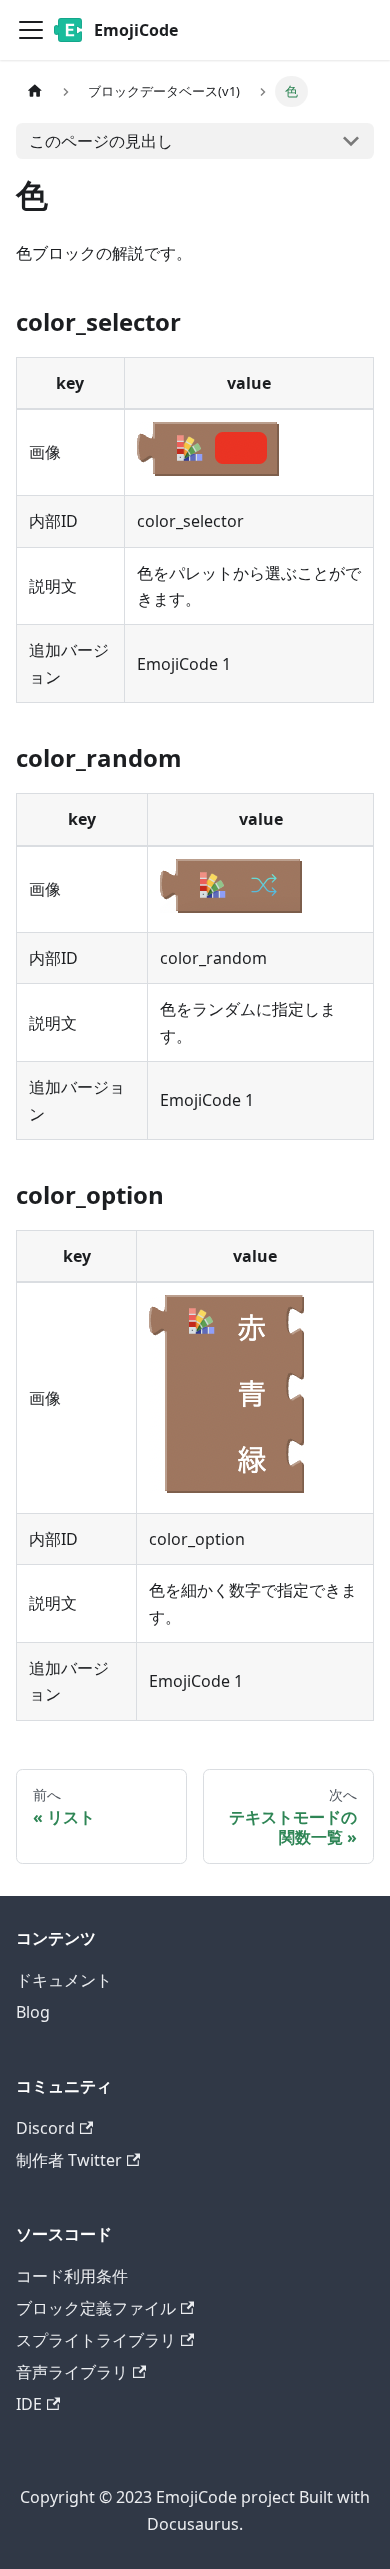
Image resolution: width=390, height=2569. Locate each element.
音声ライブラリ (72, 2372)
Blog (33, 2012)
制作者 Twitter (69, 2160)
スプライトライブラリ (96, 2340)
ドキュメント (64, 1980)
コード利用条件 (72, 2276)
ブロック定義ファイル (96, 2308)
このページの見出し (101, 141)
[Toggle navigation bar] (31, 30)
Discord (45, 2128)
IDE (29, 2404)
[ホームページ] (35, 91)
